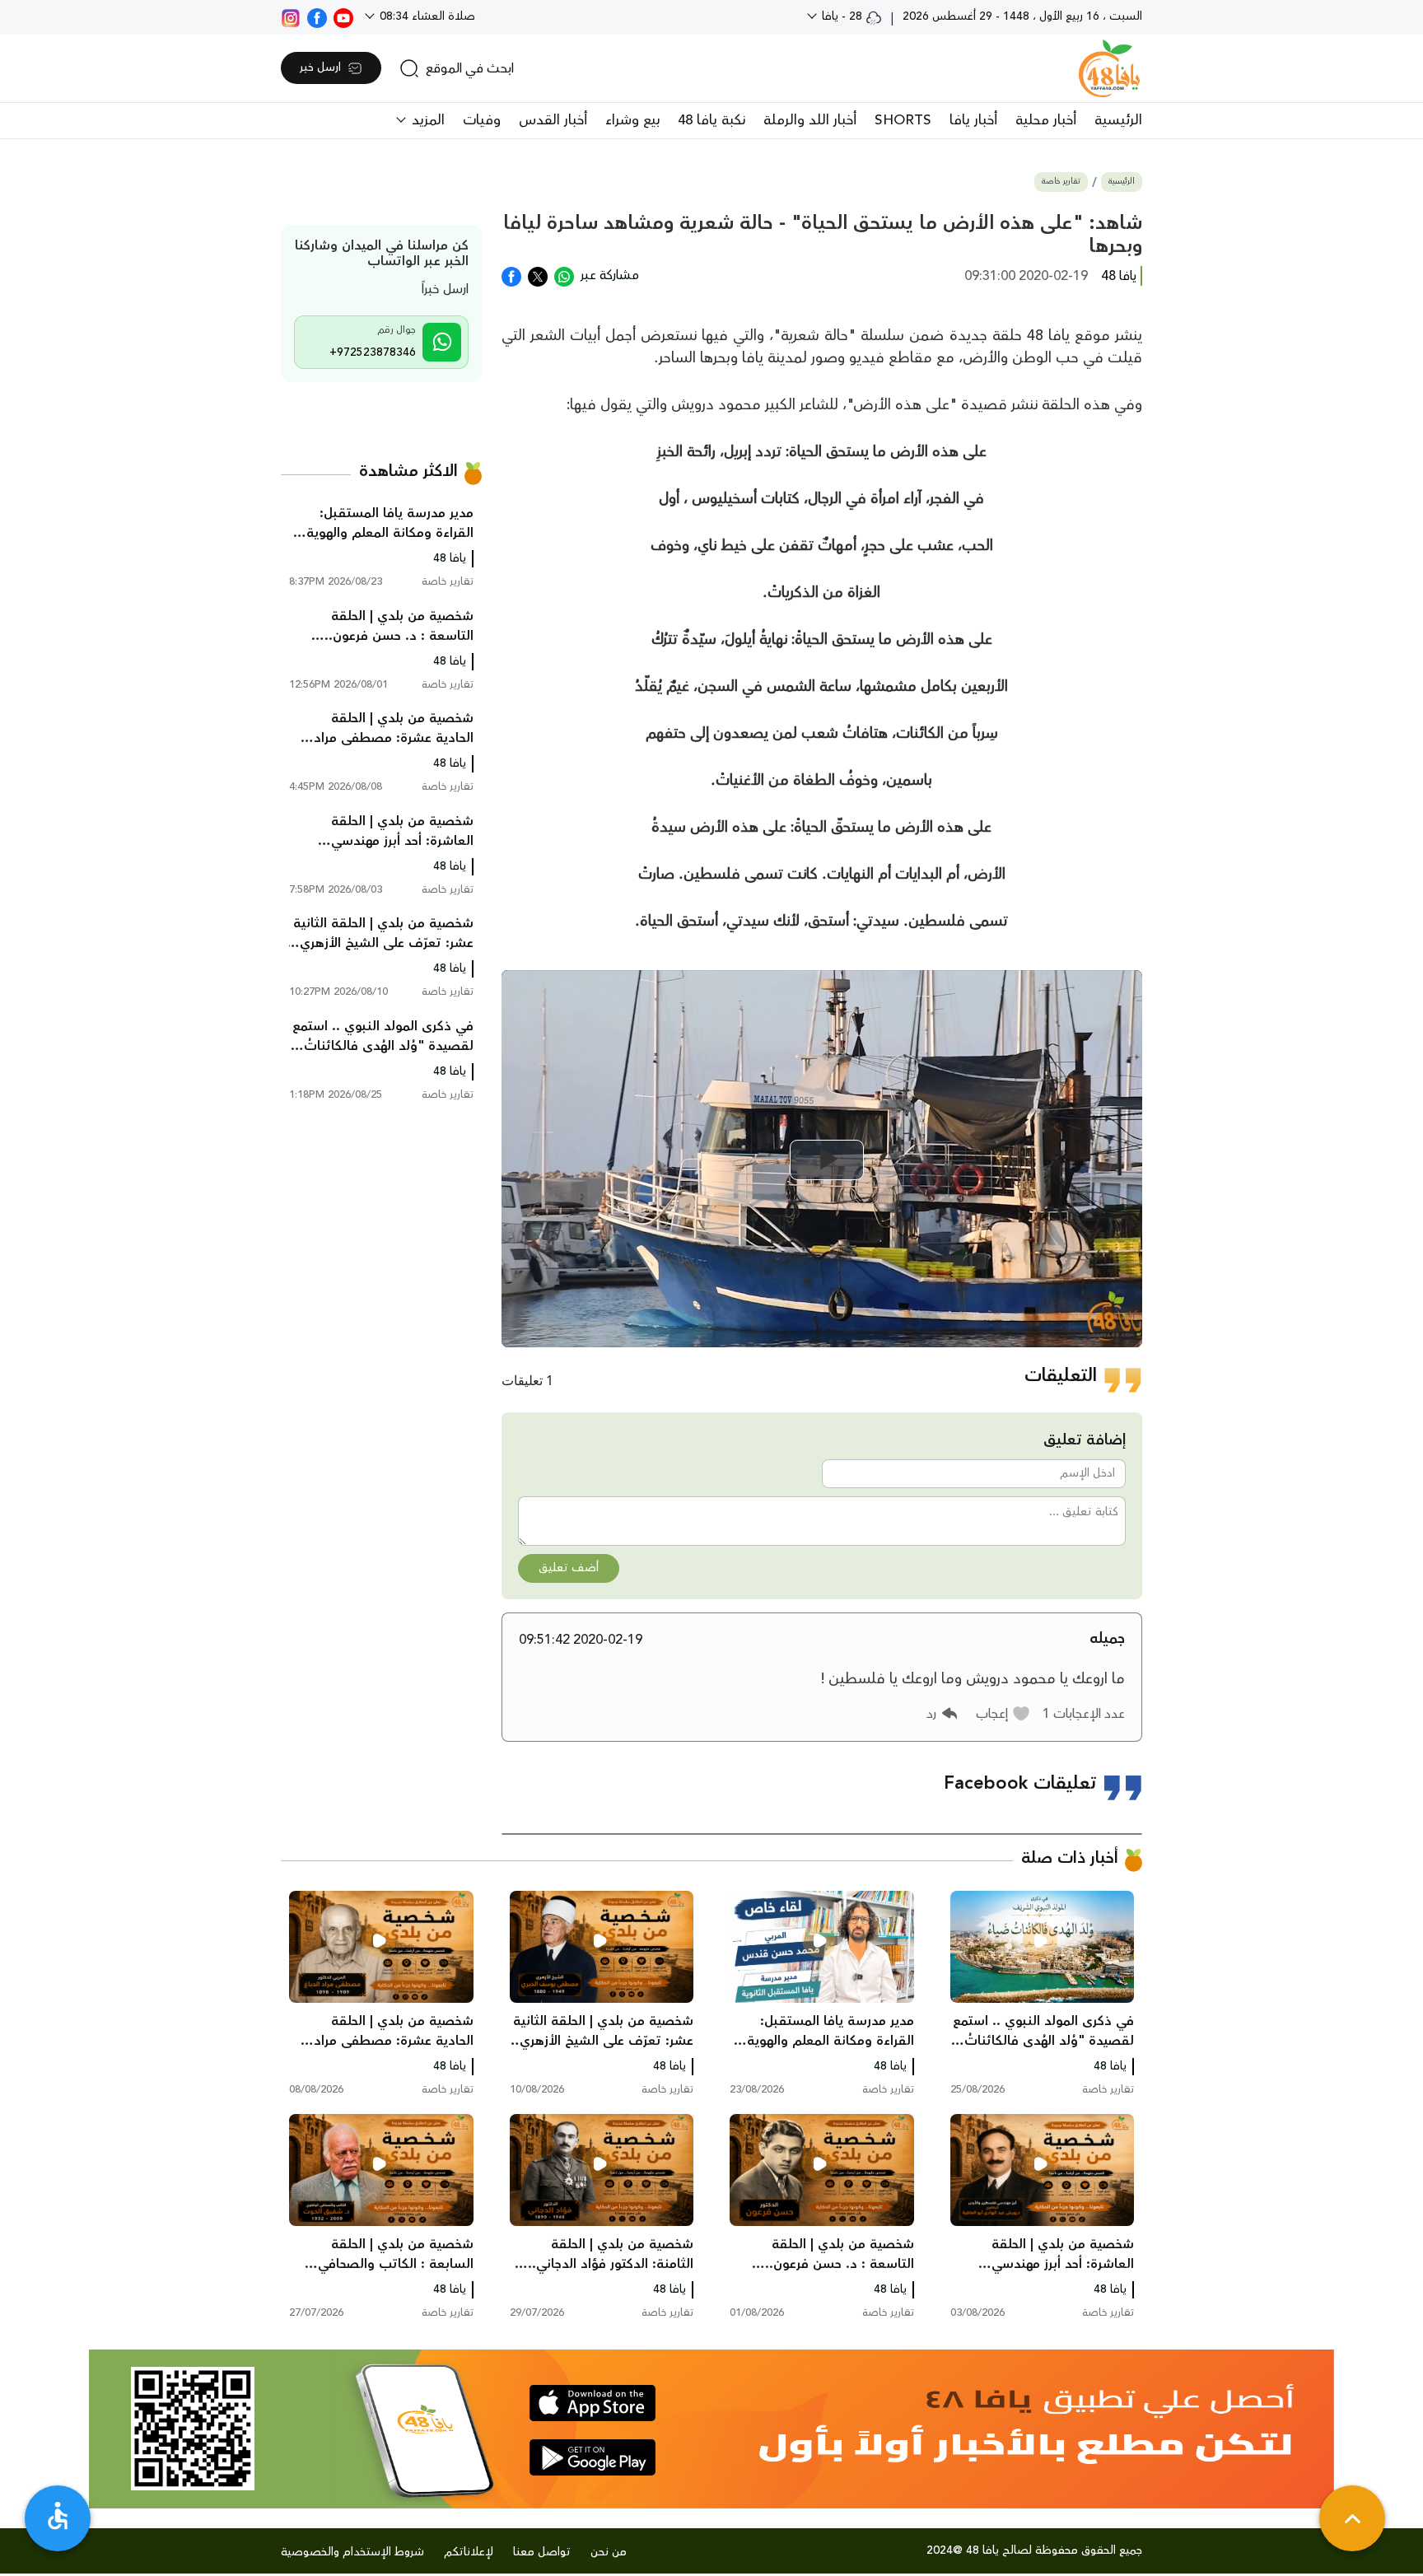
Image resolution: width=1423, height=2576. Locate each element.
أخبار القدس (553, 120)
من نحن (609, 2552)
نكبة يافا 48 (711, 120)
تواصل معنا (542, 2552)
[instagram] (291, 16)
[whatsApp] (564, 275)
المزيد (426, 120)
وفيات (482, 120)
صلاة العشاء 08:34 (426, 16)
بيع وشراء (632, 120)
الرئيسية (1118, 120)
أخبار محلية (1046, 120)
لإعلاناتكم (469, 2552)
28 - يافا (842, 16)
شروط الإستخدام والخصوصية (352, 2552)
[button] (1003, 1714)
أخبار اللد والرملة (810, 120)
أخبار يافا (973, 120)
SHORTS (903, 120)
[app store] (593, 2403)
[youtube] (343, 16)
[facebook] (317, 16)
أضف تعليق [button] (569, 1568)
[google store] (593, 2457)
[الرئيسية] (1109, 68)
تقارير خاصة (1061, 182)
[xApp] (538, 275)
